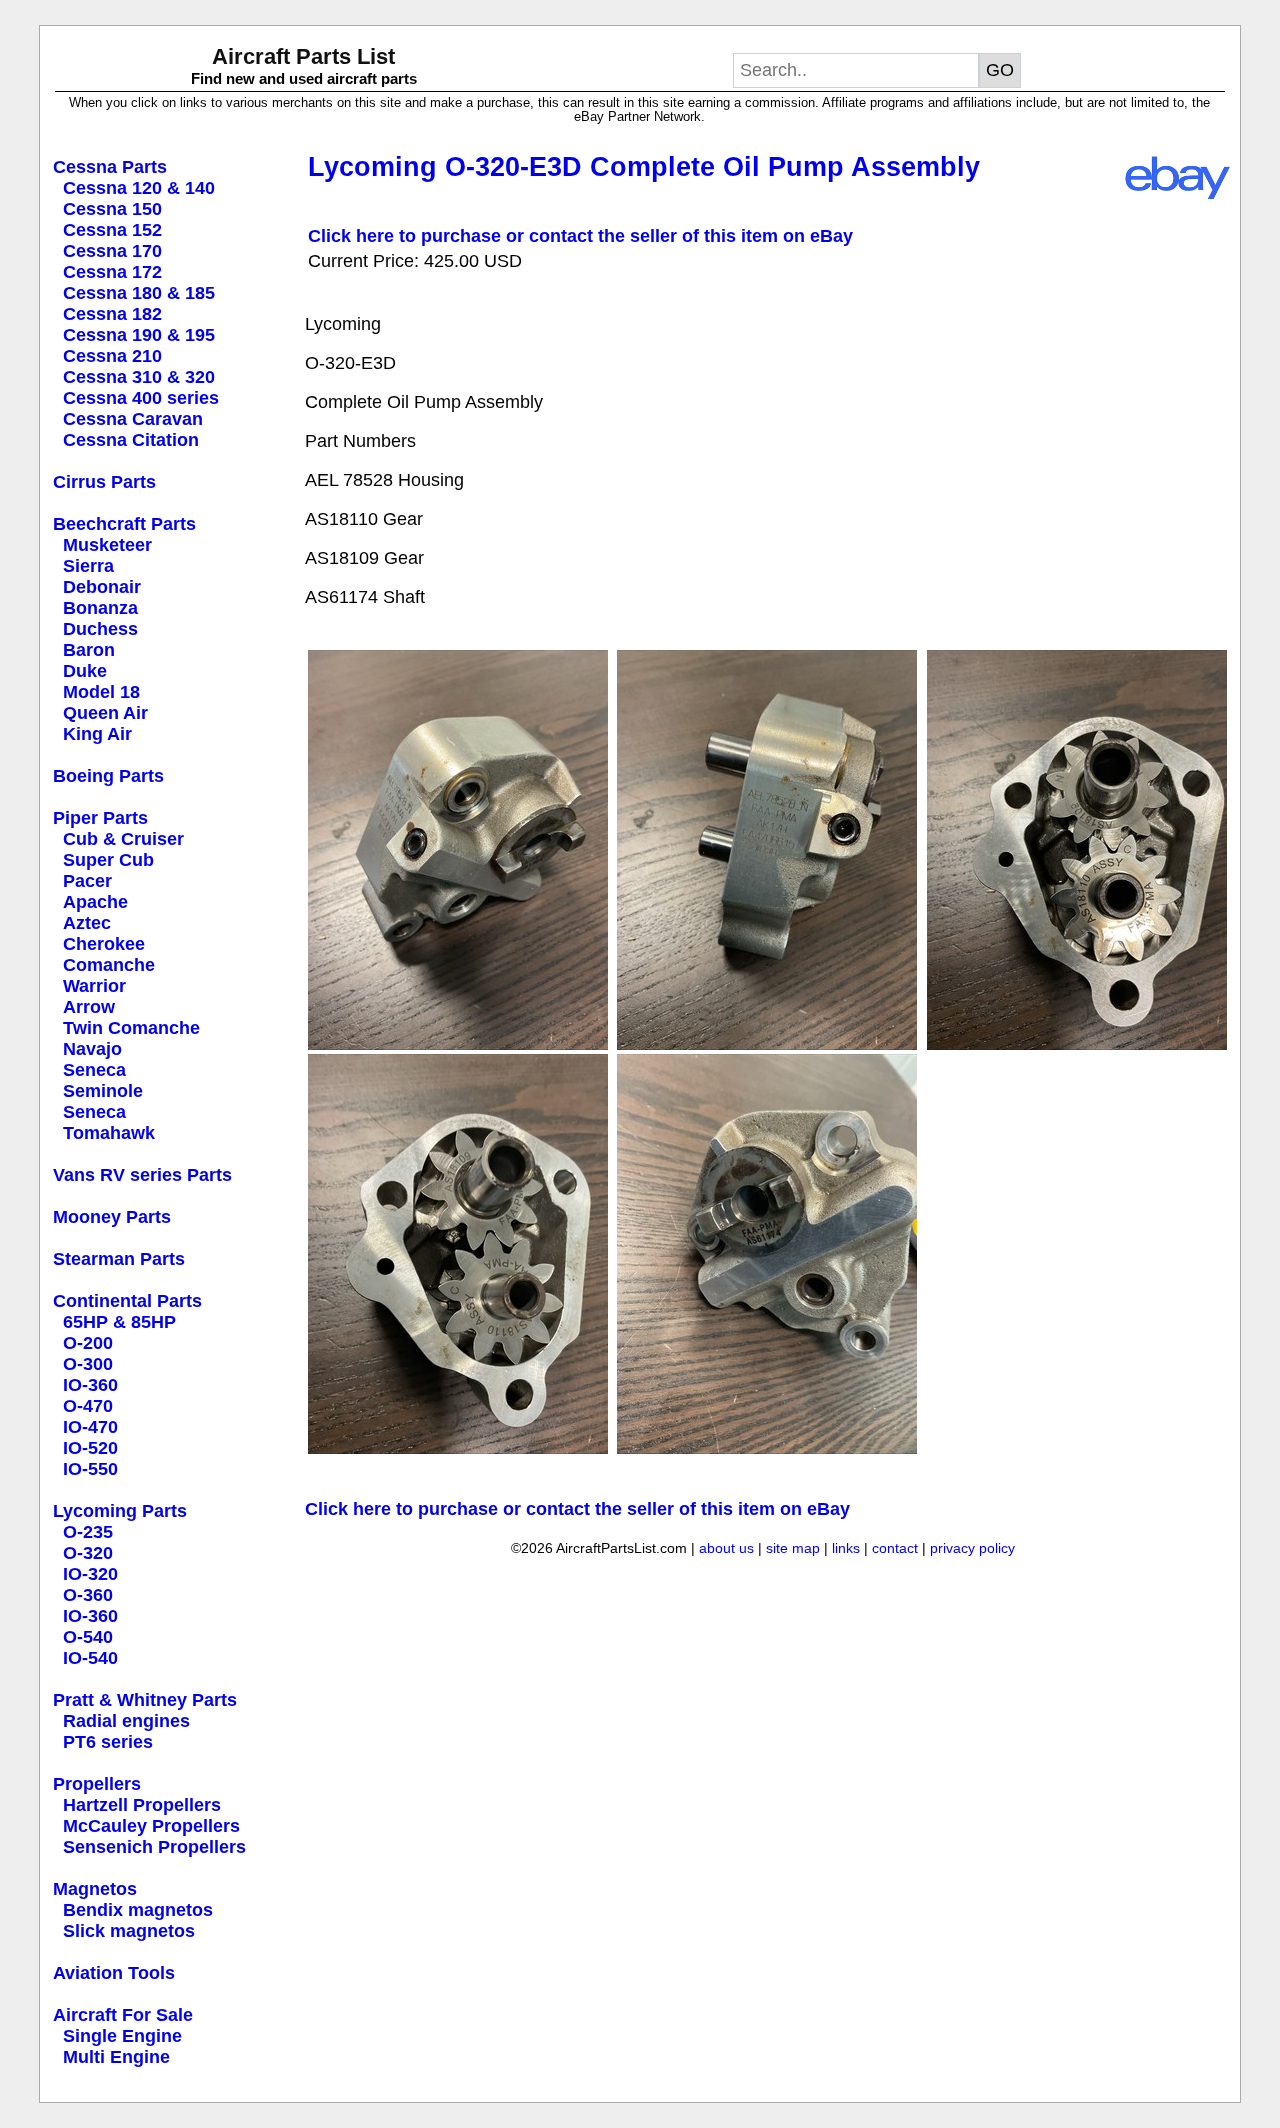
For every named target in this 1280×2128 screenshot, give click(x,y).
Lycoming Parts (120, 1511)
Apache (95, 902)
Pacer (87, 881)
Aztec (87, 923)
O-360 (88, 1595)
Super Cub (108, 860)
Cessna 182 (112, 314)
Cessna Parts (110, 167)
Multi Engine (116, 2057)
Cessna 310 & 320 (139, 377)
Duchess (100, 629)
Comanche (109, 965)
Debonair (102, 587)
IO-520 (90, 1448)
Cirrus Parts (104, 482)
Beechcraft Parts (124, 524)
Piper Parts (100, 818)
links (846, 1548)
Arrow (89, 1007)
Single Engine (122, 2036)
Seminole (103, 1091)
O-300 (88, 1364)
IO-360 (90, 1385)
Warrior (94, 986)
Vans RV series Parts (142, 1175)
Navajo (92, 1049)
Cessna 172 (112, 272)
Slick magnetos (129, 1931)
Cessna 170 (112, 251)
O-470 (88, 1406)
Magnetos (95, 1889)
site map (793, 1548)
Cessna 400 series (141, 398)
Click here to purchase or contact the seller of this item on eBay (580, 236)
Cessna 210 (112, 356)
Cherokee (104, 944)
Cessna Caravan (133, 419)
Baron (89, 650)
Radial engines (126, 1721)
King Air (97, 734)
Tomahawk (109, 1133)
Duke (85, 671)
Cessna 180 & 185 (139, 293)
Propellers (97, 1784)
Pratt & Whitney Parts (145, 1700)
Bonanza (100, 608)
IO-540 (90, 1658)
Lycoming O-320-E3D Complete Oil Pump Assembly (644, 167)
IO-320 (90, 1574)
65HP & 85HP (119, 1322)
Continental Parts (127, 1301)
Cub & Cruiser (123, 839)
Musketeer (107, 545)
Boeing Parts (108, 776)
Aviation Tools (114, 1973)
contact (895, 1548)
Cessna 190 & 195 (139, 335)
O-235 (88, 1532)
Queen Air (105, 713)
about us (726, 1548)
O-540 (88, 1637)
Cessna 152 (112, 230)
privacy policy (972, 1548)
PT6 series (108, 1742)
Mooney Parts (112, 1217)
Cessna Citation (131, 440)
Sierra (88, 566)
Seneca (94, 1070)
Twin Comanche (131, 1028)
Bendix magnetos (138, 1910)
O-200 (88, 1343)
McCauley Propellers (151, 1826)
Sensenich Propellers (154, 1847)
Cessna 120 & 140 (139, 188)
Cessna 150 (112, 209)
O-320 (88, 1553)
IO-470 (90, 1427)
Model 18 (101, 692)
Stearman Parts (119, 1259)
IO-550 (90, 1469)
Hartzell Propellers (142, 1805)
